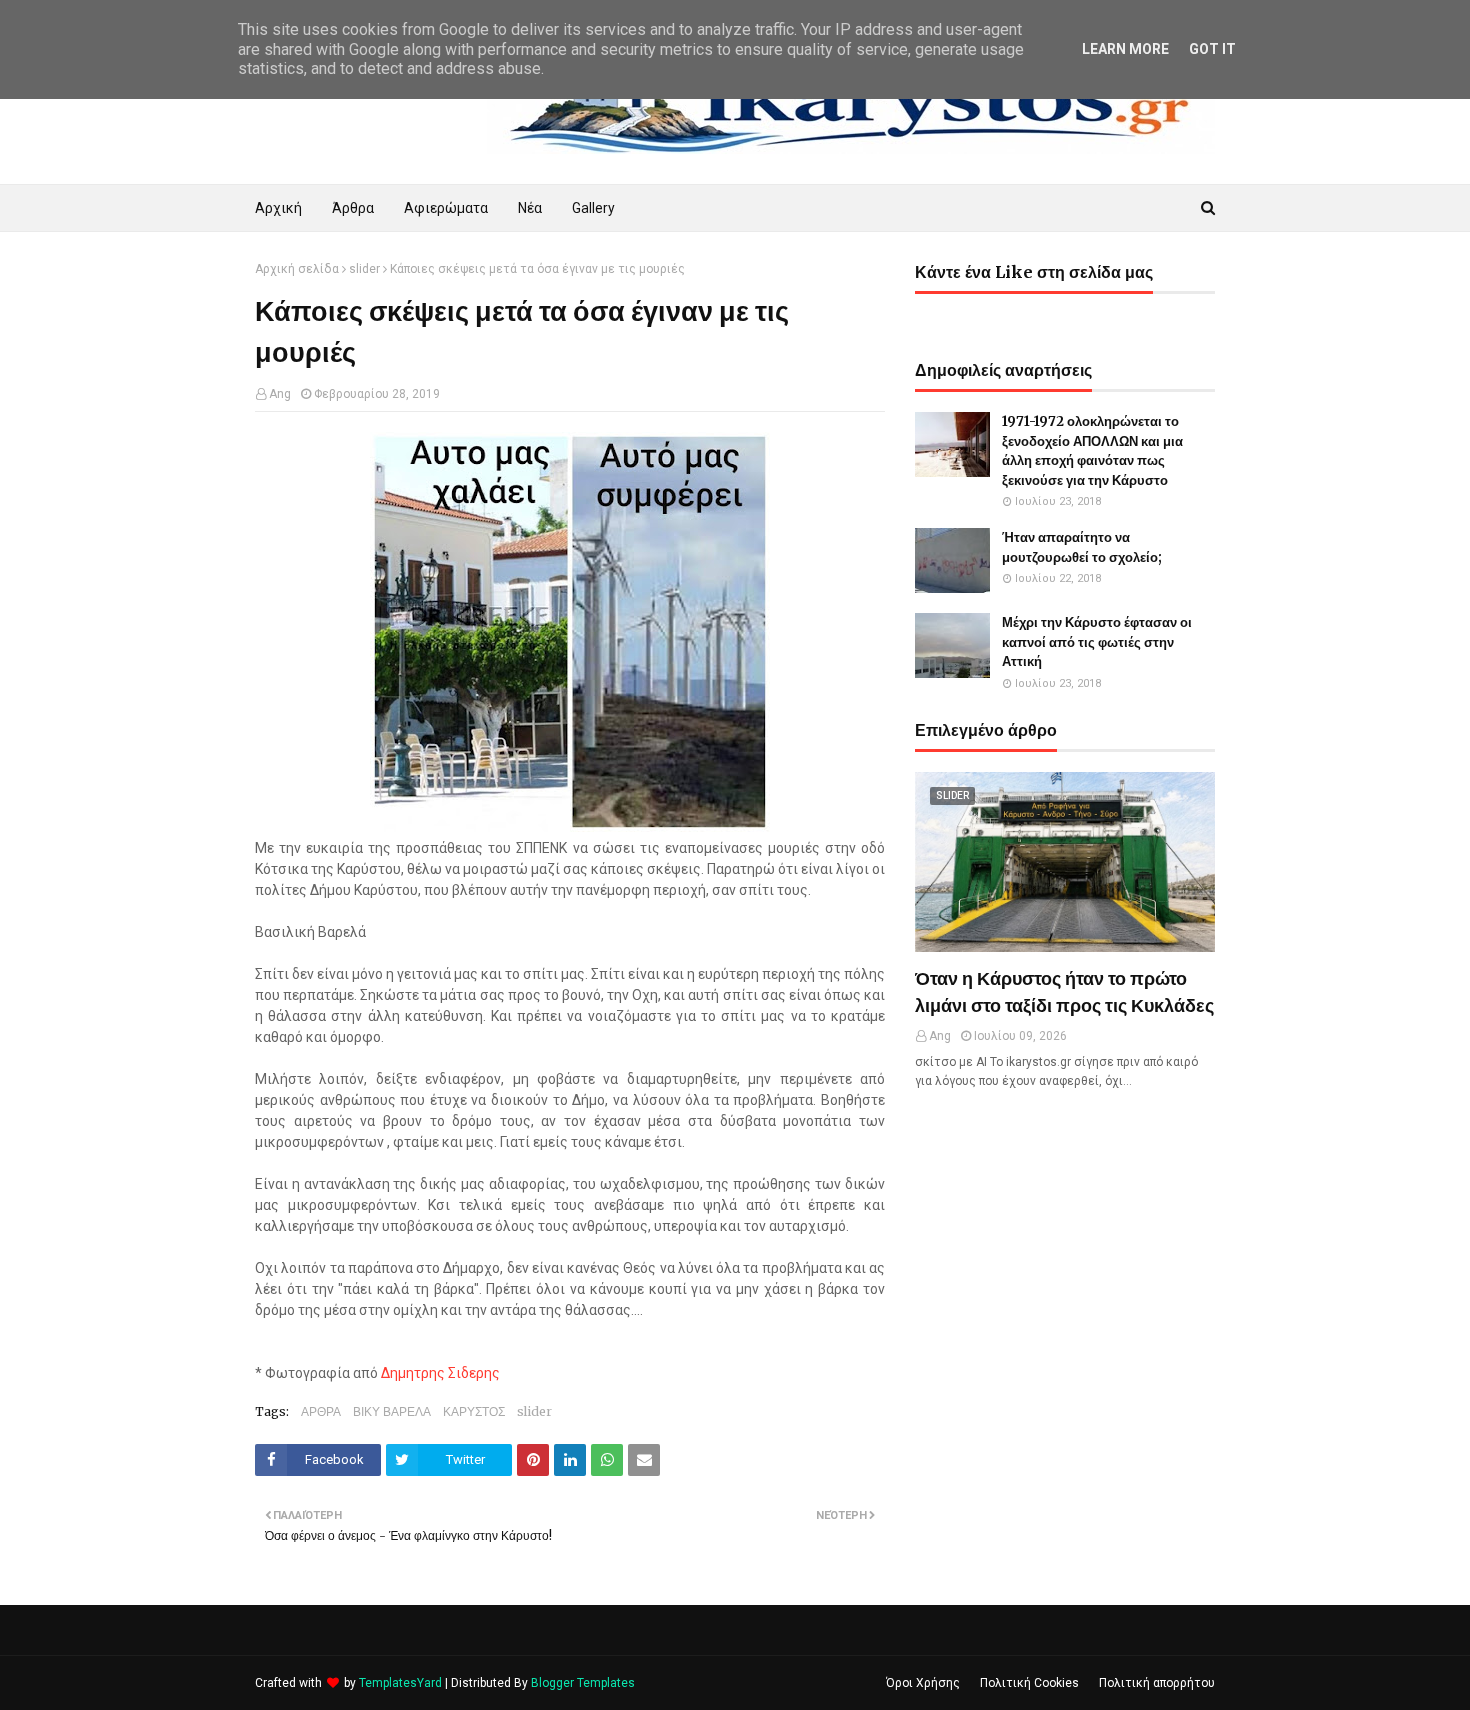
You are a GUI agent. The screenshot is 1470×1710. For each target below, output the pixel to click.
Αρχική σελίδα (297, 269)
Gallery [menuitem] (593, 208)
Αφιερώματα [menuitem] (446, 208)
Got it (1212, 49)
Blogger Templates (583, 1683)
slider (364, 269)
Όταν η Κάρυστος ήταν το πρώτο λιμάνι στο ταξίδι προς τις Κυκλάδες (1064, 992)
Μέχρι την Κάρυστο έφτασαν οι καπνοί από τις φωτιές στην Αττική (1097, 642)
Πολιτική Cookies (1029, 1683)
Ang (280, 394)
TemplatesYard (400, 1683)
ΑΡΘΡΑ (321, 1411)
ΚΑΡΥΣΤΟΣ (474, 1411)
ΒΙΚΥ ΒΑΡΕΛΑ (392, 1411)
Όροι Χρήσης (923, 1683)
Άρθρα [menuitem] (353, 208)
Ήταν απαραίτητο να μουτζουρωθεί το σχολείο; (1082, 547)
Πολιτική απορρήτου (1157, 1683)
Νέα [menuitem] (530, 208)
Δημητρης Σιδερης (440, 1373)
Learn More (1125, 49)
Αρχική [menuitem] (278, 208)
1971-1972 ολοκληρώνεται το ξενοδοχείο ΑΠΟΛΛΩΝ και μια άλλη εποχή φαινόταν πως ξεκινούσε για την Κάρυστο (1092, 451)
